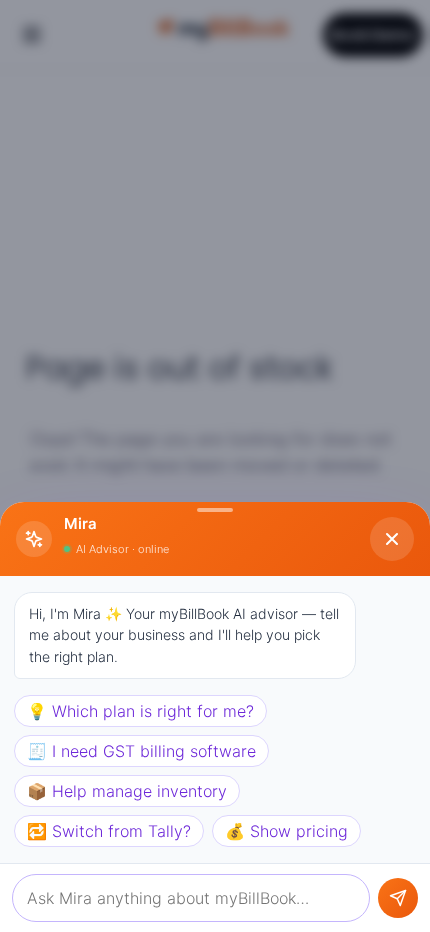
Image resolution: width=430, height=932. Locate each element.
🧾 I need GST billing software (141, 751)
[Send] (398, 898)
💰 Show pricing (286, 831)
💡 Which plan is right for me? (140, 711)
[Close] (392, 539)
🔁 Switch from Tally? (109, 831)
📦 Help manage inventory (127, 791)
